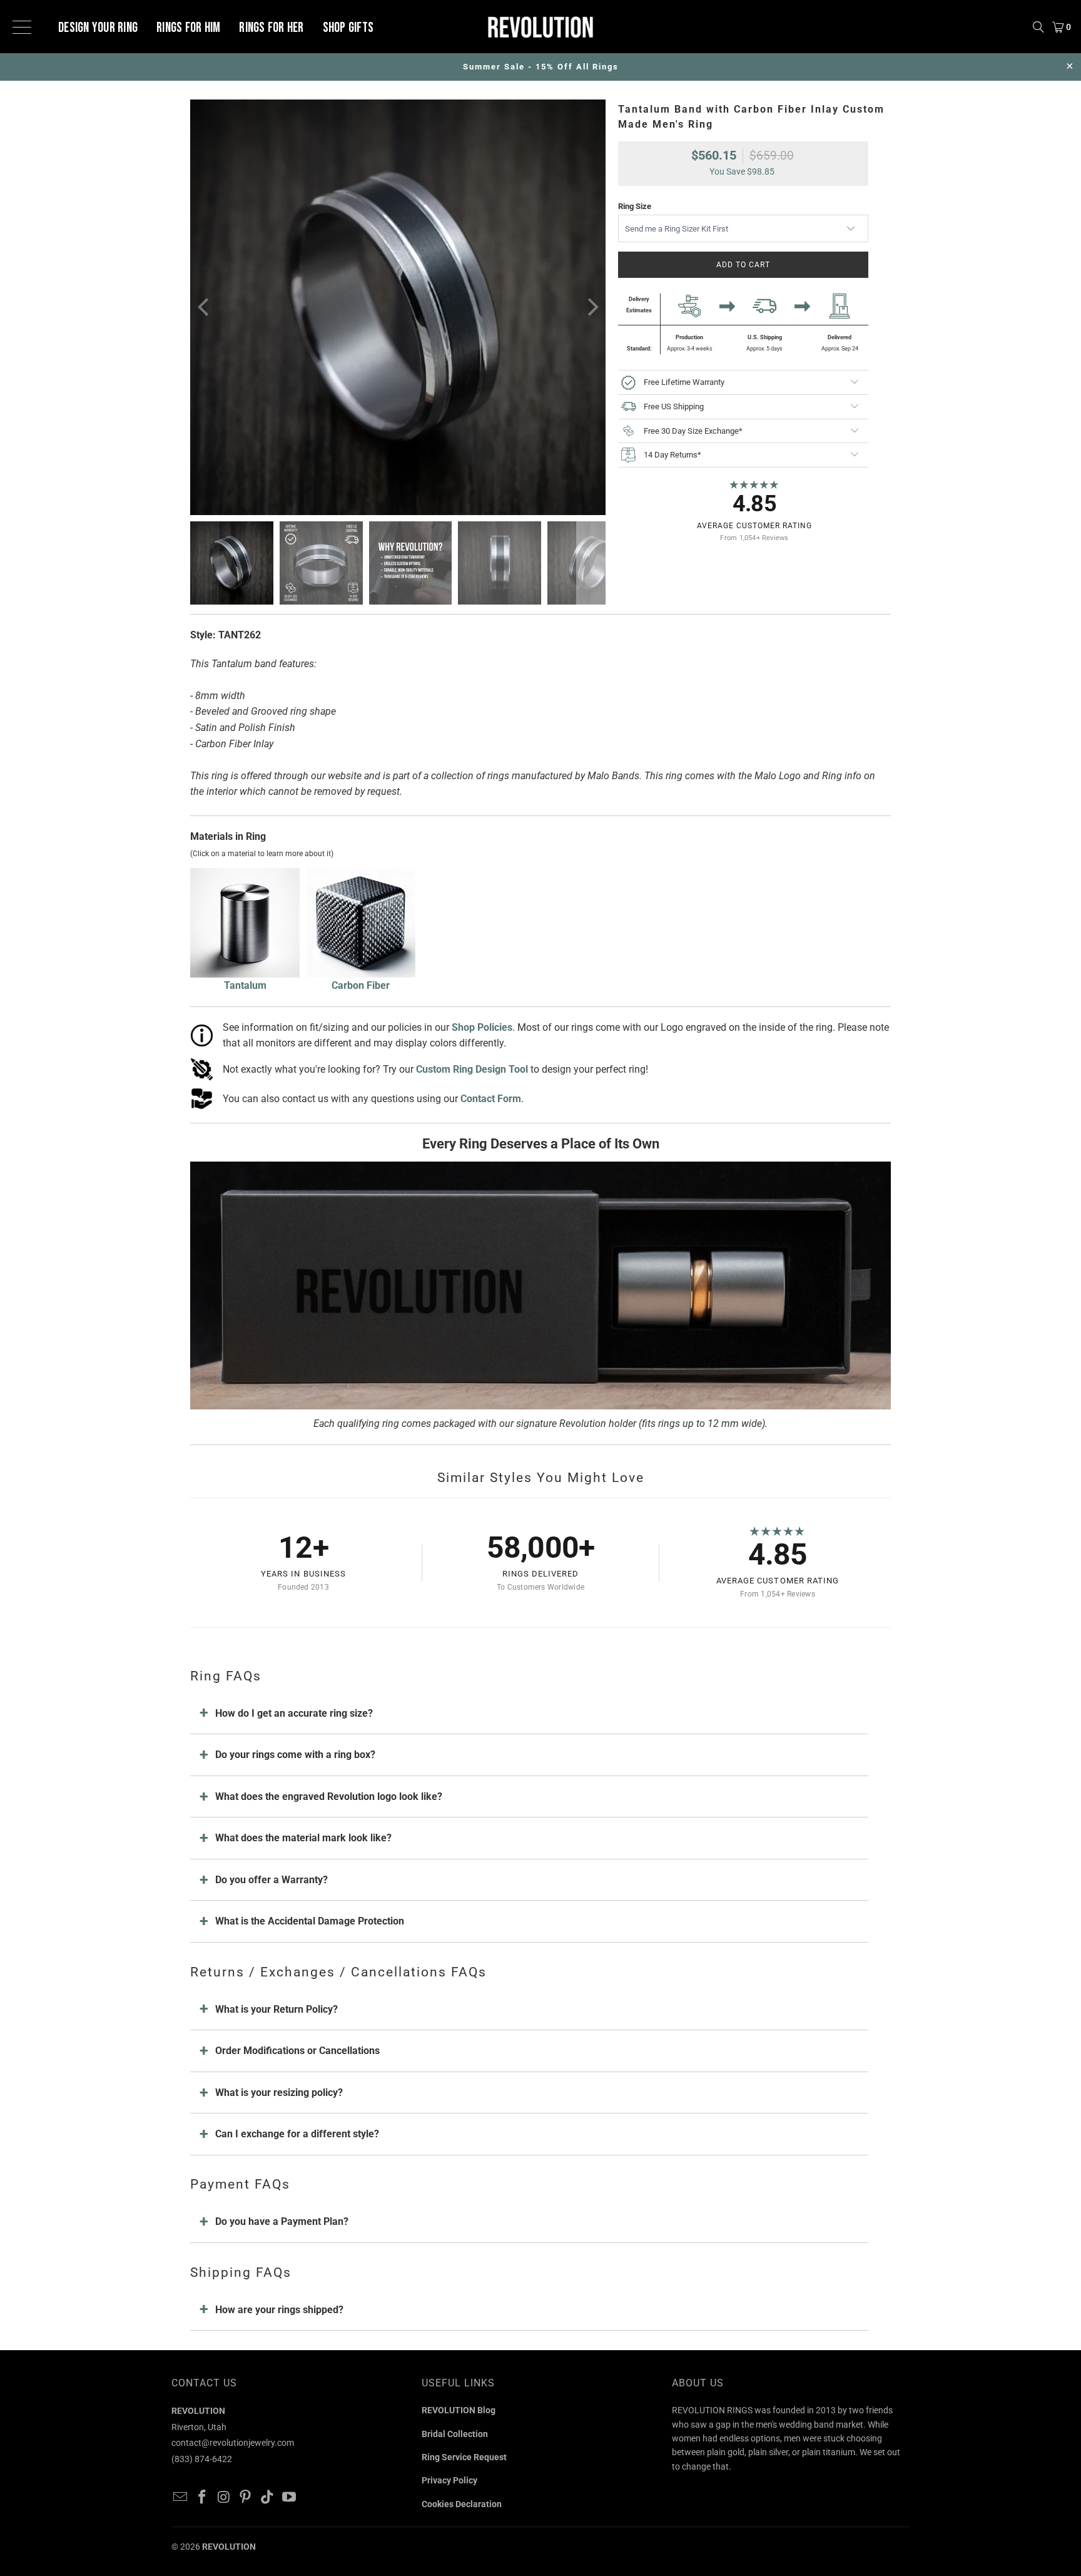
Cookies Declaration (462, 2504)
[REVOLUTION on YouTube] (289, 2498)
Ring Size (635, 206)
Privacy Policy (449, 2480)
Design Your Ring (98, 28)
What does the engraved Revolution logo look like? (329, 1797)
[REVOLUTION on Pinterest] (246, 2498)
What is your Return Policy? (277, 2009)
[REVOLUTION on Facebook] (203, 2498)
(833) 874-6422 (202, 2459)
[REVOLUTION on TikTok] (268, 2498)
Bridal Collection (455, 2434)
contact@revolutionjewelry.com (233, 2443)
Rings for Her (271, 28)
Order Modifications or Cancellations (297, 2051)
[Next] (591, 307)
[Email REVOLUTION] (181, 2498)
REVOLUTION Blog (459, 2410)
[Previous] (205, 307)
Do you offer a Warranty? (272, 1880)
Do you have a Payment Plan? (282, 2221)
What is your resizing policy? (279, 2093)
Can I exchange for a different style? (297, 2134)
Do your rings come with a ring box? (295, 1755)
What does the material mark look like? (303, 1838)
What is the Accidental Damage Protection (310, 1921)
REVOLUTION (229, 2547)
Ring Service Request (464, 2457)
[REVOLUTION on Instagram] (224, 2498)
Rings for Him (188, 28)
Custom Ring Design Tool (472, 1069)
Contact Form (491, 1099)
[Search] (1038, 27)
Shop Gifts (348, 28)
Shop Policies (482, 1027)
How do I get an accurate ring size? (294, 1713)
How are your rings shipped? (279, 2310)
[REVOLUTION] (540, 27)
